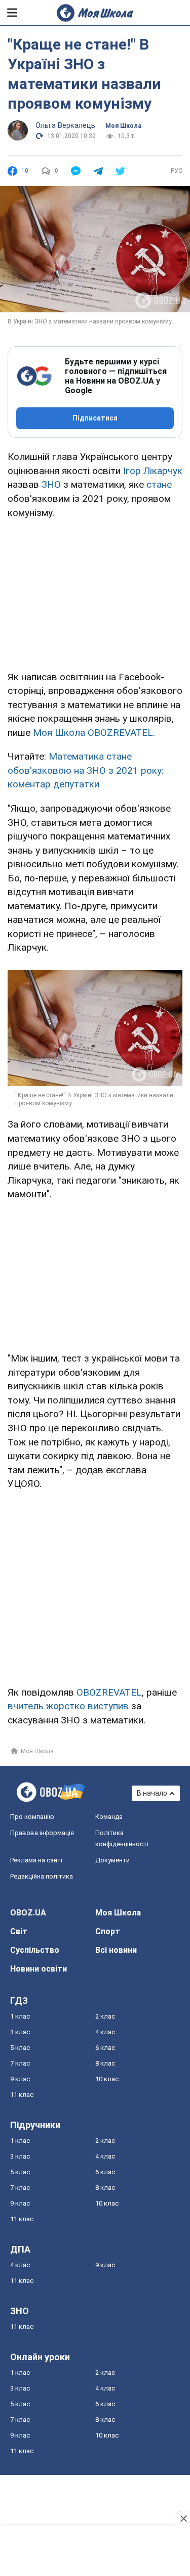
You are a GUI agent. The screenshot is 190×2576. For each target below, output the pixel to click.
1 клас (20, 2016)
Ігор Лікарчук (153, 471)
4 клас (105, 2032)
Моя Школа (123, 126)
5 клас (20, 2048)
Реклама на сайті (36, 1860)
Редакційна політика (42, 1876)
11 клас (22, 2095)
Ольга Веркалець (65, 125)
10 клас (107, 2079)
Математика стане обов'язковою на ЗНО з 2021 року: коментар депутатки (86, 770)
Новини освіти (39, 1969)
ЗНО (51, 484)
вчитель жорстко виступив (68, 1706)
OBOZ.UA (28, 1913)
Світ (19, 1931)
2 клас (105, 2016)
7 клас (20, 2063)
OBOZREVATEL (109, 1692)
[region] (95, 593)
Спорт (108, 1931)
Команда (109, 1817)
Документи (112, 1860)
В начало (152, 1793)
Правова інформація (42, 1833)
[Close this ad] (183, 2518)
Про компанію (32, 1817)
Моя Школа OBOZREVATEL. (94, 733)
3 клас (20, 2032)
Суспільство (35, 1950)
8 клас (105, 2063)
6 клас (105, 2048)
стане (159, 484)
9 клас (20, 2079)
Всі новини (116, 1950)
